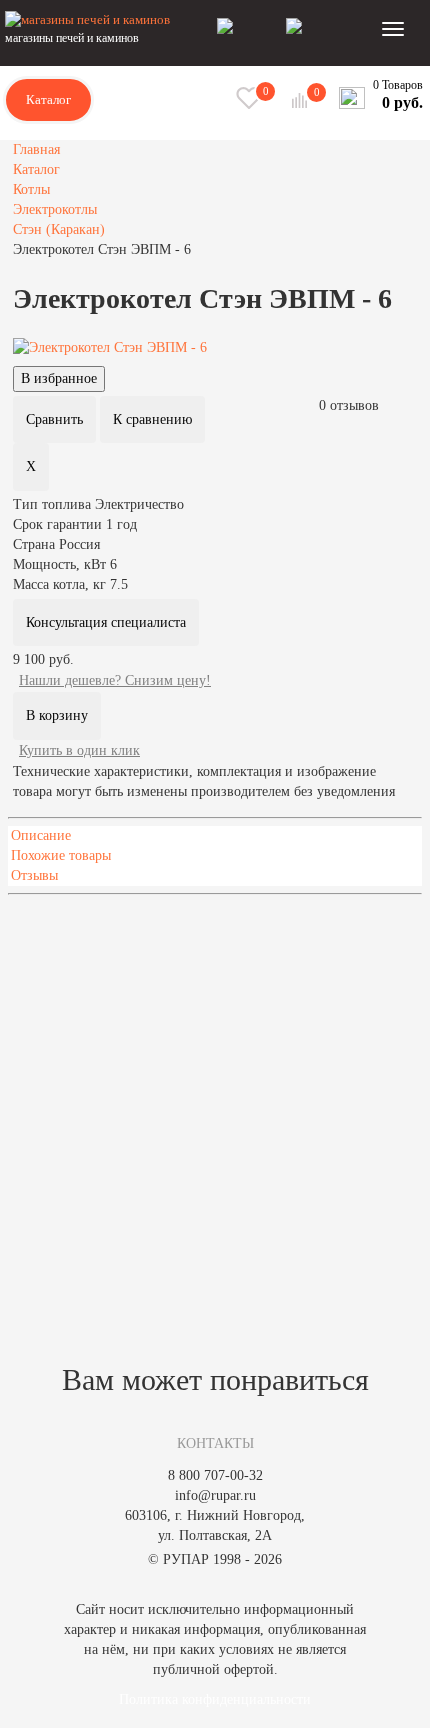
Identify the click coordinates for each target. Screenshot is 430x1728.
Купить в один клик (79, 750)
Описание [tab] (41, 835)
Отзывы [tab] (34, 875)
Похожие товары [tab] (61, 855)
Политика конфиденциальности (215, 1699)
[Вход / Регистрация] (251, 28)
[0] (302, 100)
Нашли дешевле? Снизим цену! (115, 680)
